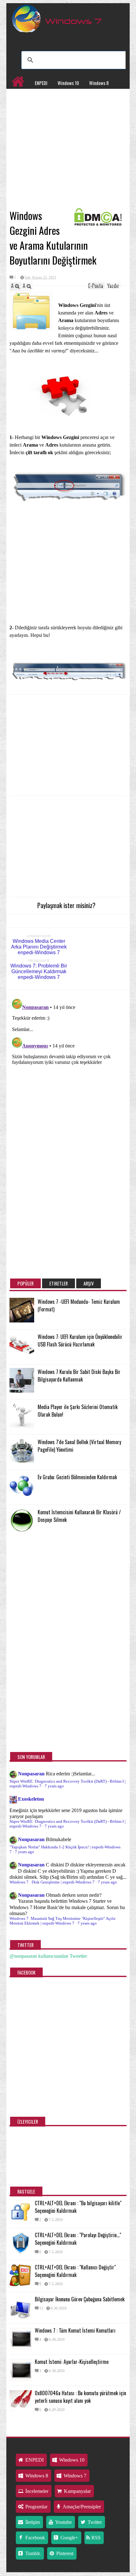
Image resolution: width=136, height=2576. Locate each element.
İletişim (32, 2522)
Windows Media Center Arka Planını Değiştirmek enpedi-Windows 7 (39, 947)
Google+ (69, 2538)
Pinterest (64, 2553)
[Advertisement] (68, 159)
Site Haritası (54, 109)
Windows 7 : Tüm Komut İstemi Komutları (75, 2330)
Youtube (63, 2522)
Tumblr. (32, 2553)
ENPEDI (41, 83)
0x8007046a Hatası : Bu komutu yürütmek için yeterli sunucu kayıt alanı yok (80, 2397)
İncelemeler (51, 96)
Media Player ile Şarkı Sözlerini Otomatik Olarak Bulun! (78, 1411)
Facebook (34, 2538)
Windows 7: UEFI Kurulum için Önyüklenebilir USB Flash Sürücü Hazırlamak (80, 1340)
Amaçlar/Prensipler (81, 2507)
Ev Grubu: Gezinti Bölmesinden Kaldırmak (77, 1477)
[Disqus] (68, 1075)
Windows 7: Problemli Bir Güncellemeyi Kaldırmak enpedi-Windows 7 (39, 971)
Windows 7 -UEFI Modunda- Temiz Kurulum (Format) (79, 1305)
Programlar (22, 109)
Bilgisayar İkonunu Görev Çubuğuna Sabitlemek (80, 2299)
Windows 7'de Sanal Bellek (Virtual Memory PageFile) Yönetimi (79, 1446)
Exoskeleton (31, 1799)
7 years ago (54, 1786)
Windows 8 (99, 83)
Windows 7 (21, 96)
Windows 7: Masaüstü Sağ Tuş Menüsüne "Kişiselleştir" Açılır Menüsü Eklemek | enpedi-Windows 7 (62, 1921)
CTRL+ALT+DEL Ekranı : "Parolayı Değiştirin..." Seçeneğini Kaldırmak (78, 2239)
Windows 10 (68, 83)
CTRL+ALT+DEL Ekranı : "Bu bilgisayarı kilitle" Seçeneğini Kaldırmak (78, 2207)
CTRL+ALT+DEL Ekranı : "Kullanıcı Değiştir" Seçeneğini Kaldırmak (75, 2271)
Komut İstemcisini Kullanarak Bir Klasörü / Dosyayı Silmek (79, 1516)
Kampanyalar (84, 96)
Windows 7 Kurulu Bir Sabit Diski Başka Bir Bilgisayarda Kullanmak (79, 1376)
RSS (95, 2538)
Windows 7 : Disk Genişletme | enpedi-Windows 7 (52, 1882)
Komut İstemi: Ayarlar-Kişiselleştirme (72, 2362)
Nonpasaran (31, 1774)
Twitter (94, 2522)
